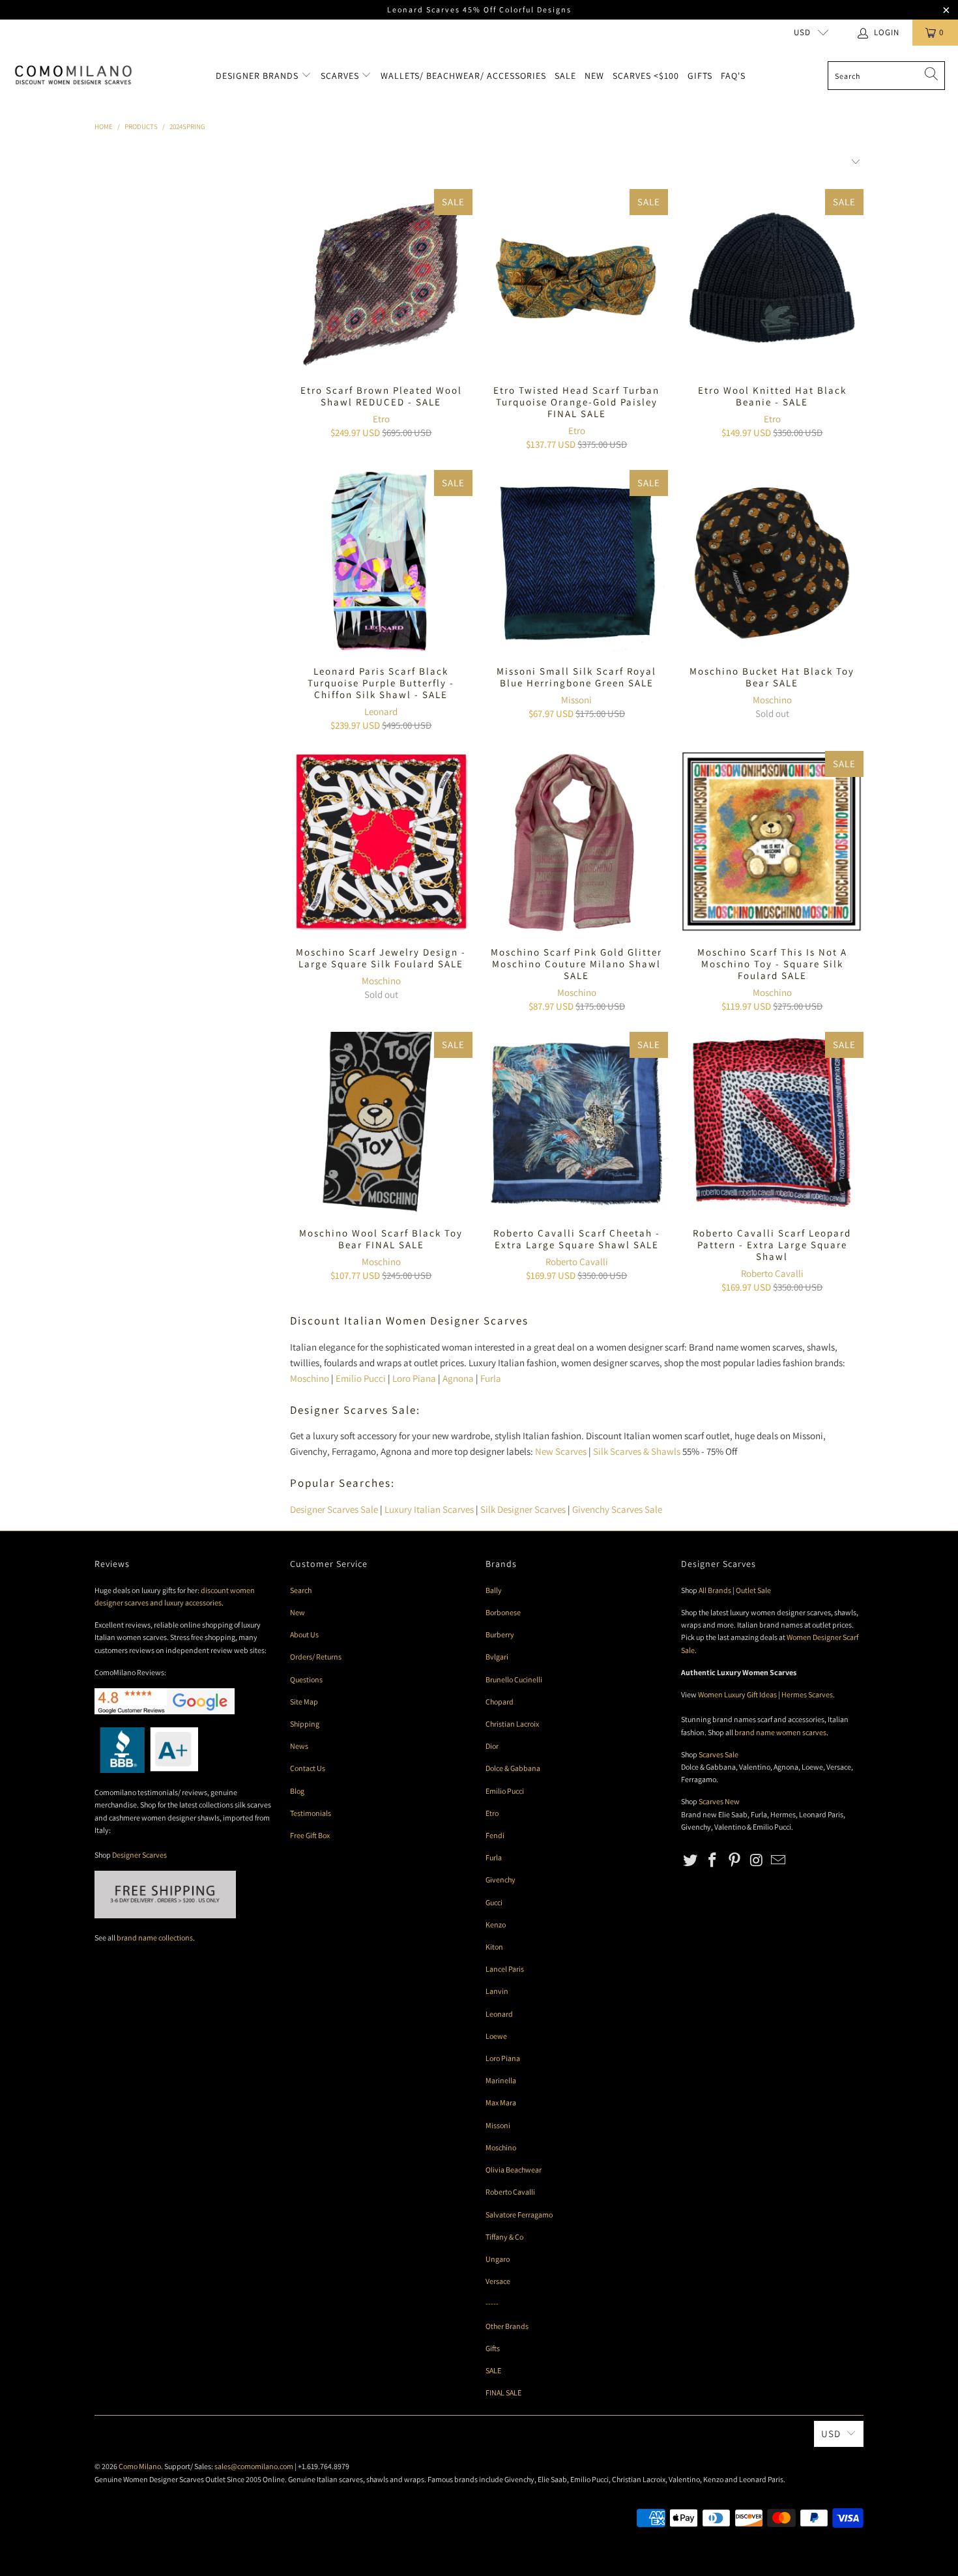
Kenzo (496, 1925)
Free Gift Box (310, 1835)
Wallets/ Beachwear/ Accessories (463, 76)
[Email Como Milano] (779, 1861)
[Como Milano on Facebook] (713, 1861)
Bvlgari (497, 1657)
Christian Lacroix (512, 1724)
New (594, 76)
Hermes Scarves (807, 1694)
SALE (493, 2370)
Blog (297, 1791)
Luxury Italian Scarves (429, 1509)
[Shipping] (165, 1915)
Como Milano (140, 2466)
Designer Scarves (139, 1855)
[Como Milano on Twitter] (691, 1861)
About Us (304, 1634)
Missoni (576, 700)
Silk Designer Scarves (523, 1509)
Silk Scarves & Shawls (637, 1451)
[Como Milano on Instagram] (757, 1861)
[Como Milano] (73, 76)
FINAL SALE (503, 2393)
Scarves (341, 76)
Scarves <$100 (646, 76)
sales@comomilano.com (254, 2466)
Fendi (495, 1835)
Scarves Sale (718, 1754)
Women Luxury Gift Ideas (737, 1694)
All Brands (715, 1590)
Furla (491, 1378)
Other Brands (507, 2326)
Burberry (500, 1634)
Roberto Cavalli (577, 1262)
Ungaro (498, 2259)
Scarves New (719, 1801)
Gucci (494, 1902)
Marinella (501, 2080)
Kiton (494, 1947)
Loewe (496, 2036)
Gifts (700, 76)
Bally (494, 1590)
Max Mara (501, 2102)
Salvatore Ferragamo (519, 2215)
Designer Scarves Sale (334, 1509)
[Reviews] (146, 1770)
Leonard (381, 711)
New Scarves (561, 1451)
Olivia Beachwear (514, 2170)
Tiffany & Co (504, 2237)
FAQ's (733, 76)
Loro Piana (414, 1378)
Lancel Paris (505, 1969)
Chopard (500, 1702)
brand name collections (155, 1938)
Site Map (304, 1702)
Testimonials (311, 1813)
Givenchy (501, 1880)
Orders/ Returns (316, 1657)
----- (492, 2303)
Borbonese (503, 1612)
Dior (492, 1746)
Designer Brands (258, 76)
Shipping (305, 1724)
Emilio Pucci (361, 1378)
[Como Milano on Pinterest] (734, 1861)
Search (301, 1590)
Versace (498, 2281)
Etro (381, 419)
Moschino (772, 700)
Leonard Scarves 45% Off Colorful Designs (479, 9)
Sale (565, 76)
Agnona (458, 1378)
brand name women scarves (780, 1732)
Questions (306, 1679)
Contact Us (308, 1768)
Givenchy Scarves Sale (617, 1509)
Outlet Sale (753, 1590)
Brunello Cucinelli (514, 1679)
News (299, 1746)
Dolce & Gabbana (513, 1768)
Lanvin (497, 1991)
